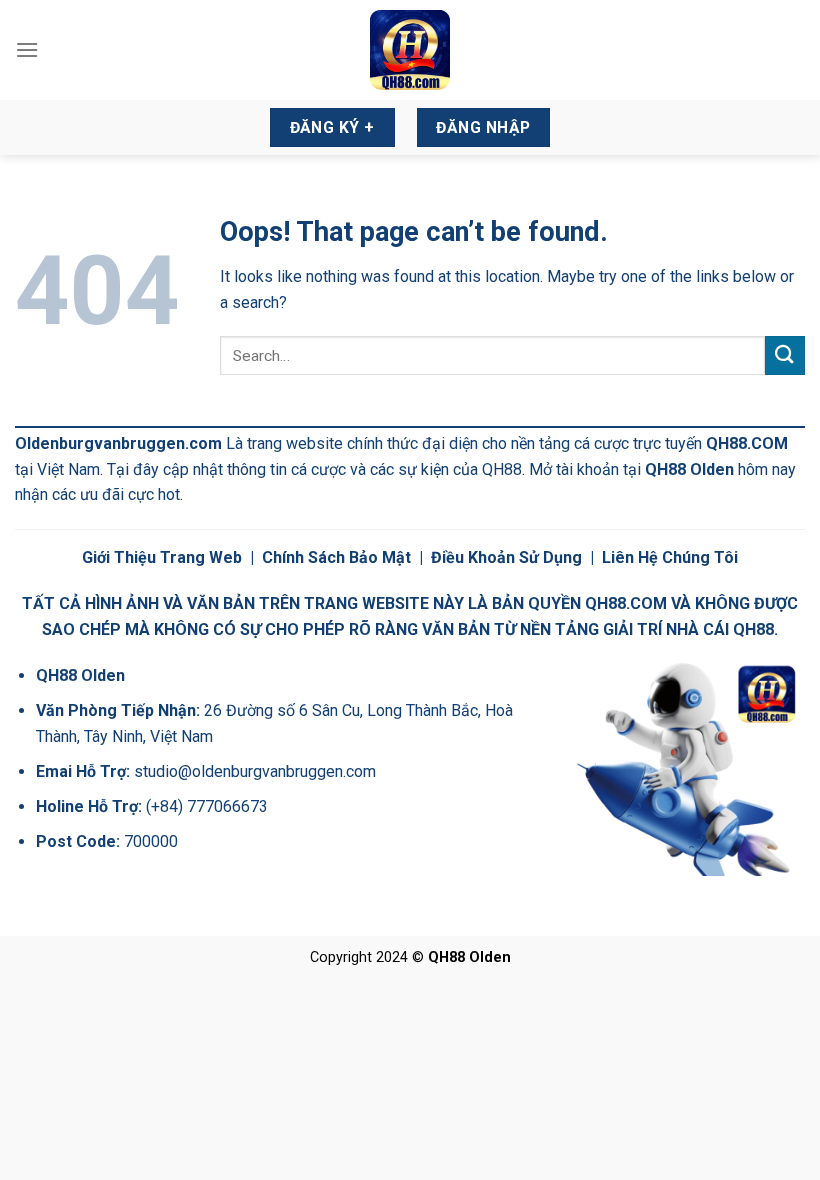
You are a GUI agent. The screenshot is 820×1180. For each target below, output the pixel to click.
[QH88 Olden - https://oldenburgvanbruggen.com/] (410, 50)
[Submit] (785, 355)
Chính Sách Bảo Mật (336, 557)
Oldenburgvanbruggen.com (118, 443)
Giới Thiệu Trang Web (162, 557)
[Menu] (27, 49)
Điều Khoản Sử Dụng (506, 557)
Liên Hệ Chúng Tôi (670, 557)
